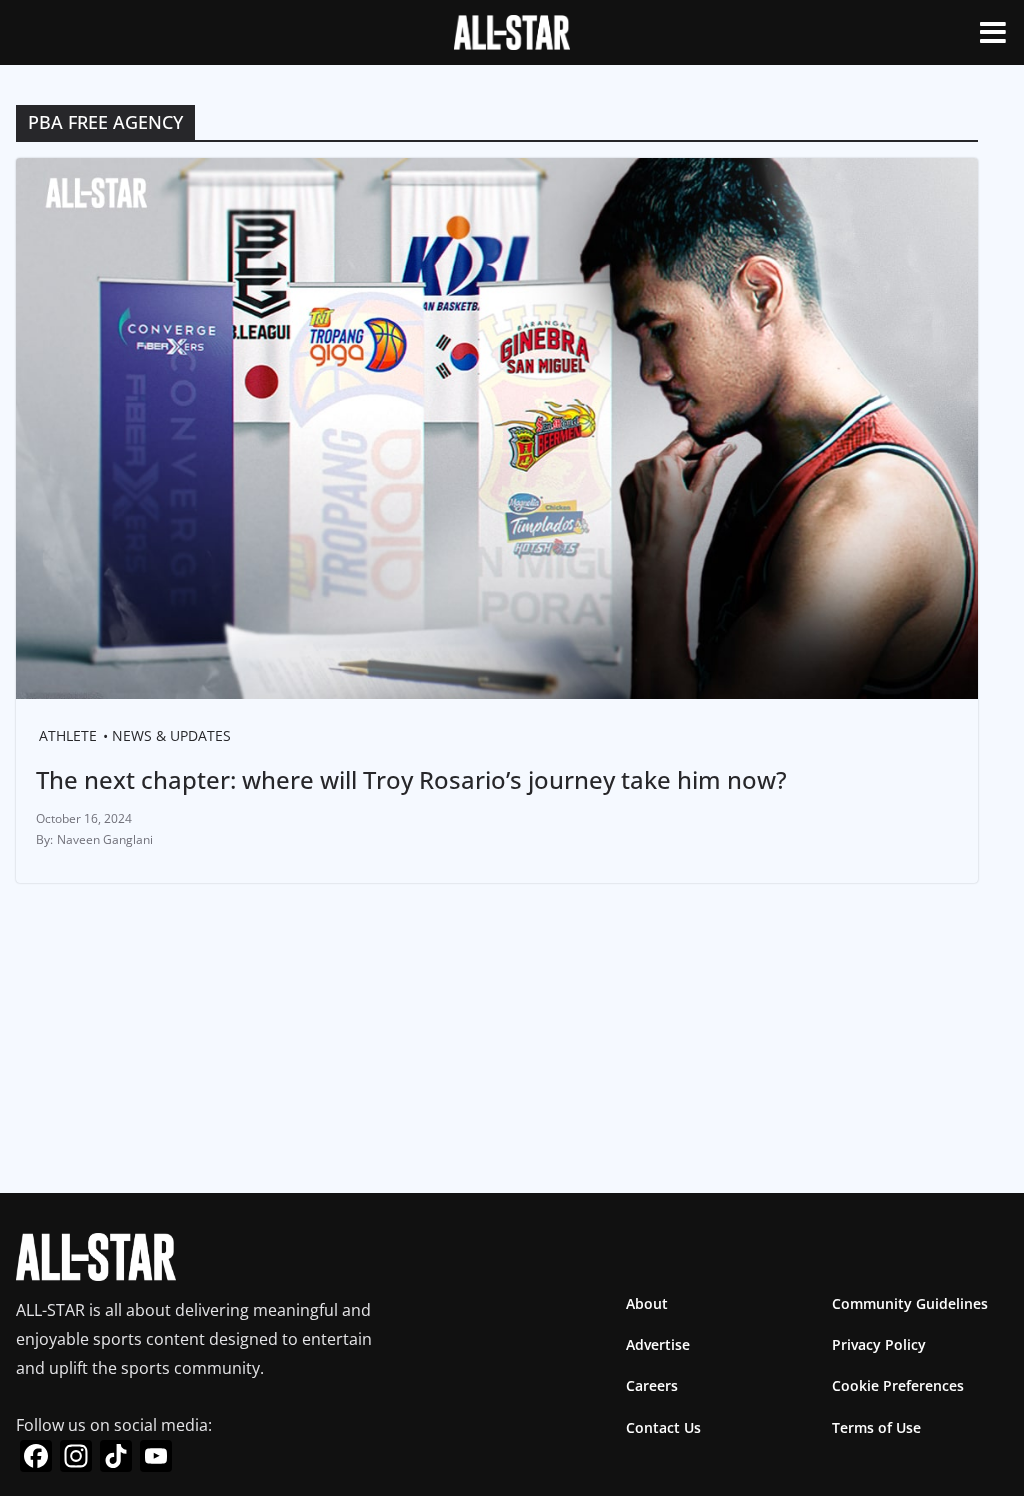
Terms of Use (876, 1427)
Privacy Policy (879, 1344)
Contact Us (663, 1427)
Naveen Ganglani (105, 839)
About (647, 1303)
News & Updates (171, 735)
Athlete (68, 735)
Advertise (658, 1344)
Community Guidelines (910, 1303)
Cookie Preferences (898, 1385)
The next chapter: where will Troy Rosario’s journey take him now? (411, 779)
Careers (652, 1385)
